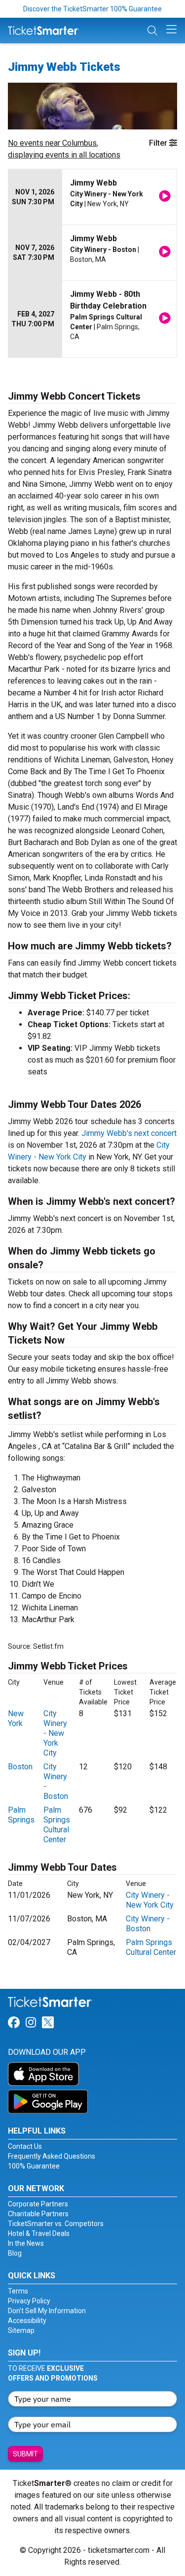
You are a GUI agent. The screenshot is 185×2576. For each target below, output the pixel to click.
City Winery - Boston (148, 1924)
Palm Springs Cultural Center (57, 1825)
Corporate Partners (38, 2204)
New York (16, 1718)
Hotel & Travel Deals (39, 2233)
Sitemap (21, 2330)
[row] (92, 197)
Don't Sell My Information (47, 2311)
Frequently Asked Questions (52, 2156)
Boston (20, 1767)
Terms (18, 2291)
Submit (25, 2454)
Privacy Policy (29, 2301)
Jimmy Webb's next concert (129, 1133)
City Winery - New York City (55, 1733)
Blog (15, 2253)
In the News (26, 2243)
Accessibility (27, 2321)
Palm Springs (21, 1815)
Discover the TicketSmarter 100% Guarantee (92, 9)
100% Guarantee (34, 2166)
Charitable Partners (38, 2214)
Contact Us (25, 2146)
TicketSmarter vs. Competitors (56, 2224)
